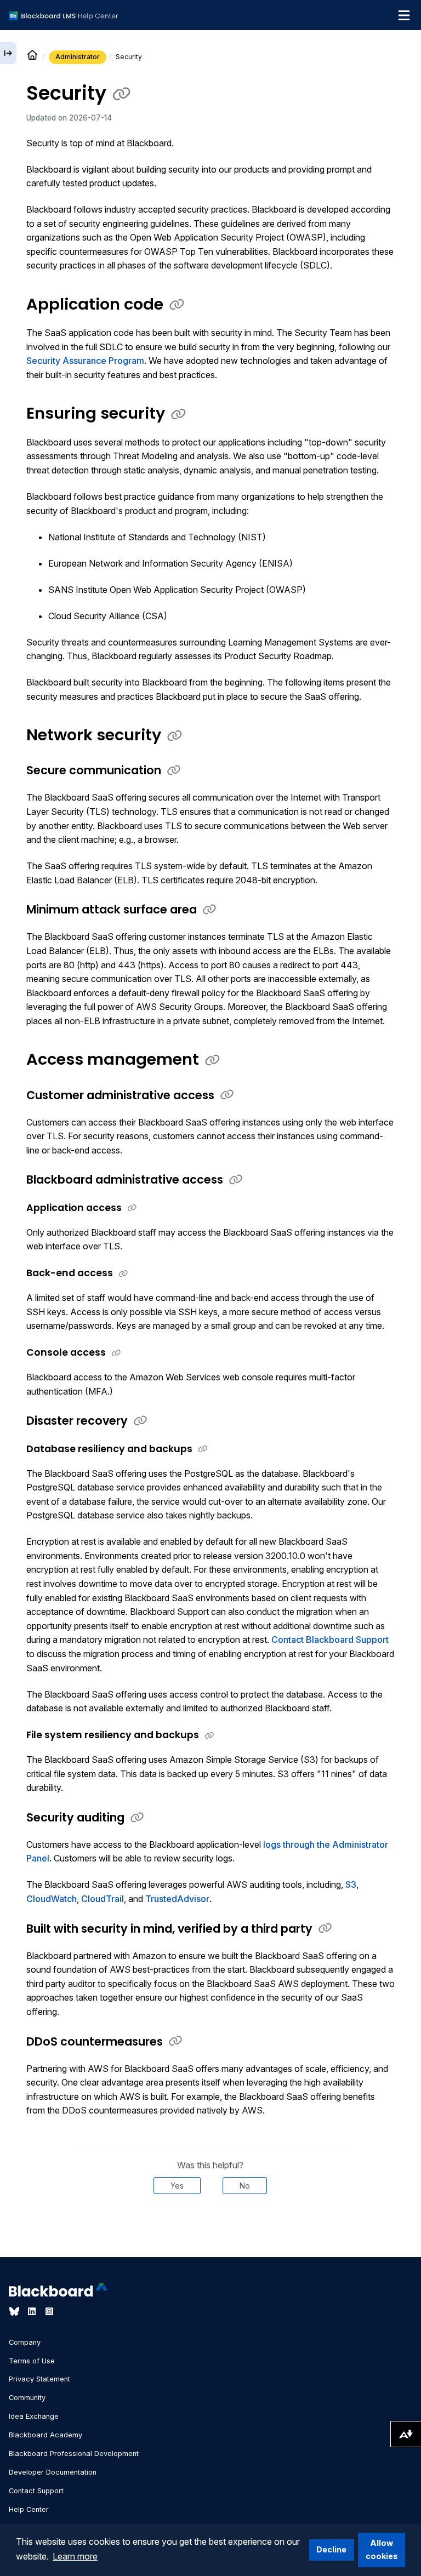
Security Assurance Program (85, 361)
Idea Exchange (34, 2416)
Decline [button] (331, 2549)
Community (27, 2398)
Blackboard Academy (45, 2435)
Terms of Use (32, 2361)
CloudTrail (103, 1899)
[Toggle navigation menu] (404, 15)
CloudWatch (52, 1899)
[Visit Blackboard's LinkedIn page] (33, 2311)
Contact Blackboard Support (330, 1640)
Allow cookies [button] (382, 2549)
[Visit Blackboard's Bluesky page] (15, 2311)
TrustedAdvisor (177, 1899)
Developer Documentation (53, 2472)
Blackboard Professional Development (74, 2454)
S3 (351, 1884)
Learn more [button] (75, 2556)
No (245, 2186)
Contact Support (36, 2491)
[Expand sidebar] (8, 53)
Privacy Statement (39, 2379)
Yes (177, 2186)
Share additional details (210, 2227)
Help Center (29, 2509)
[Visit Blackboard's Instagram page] (49, 2311)
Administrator (78, 57)
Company (25, 2342)
